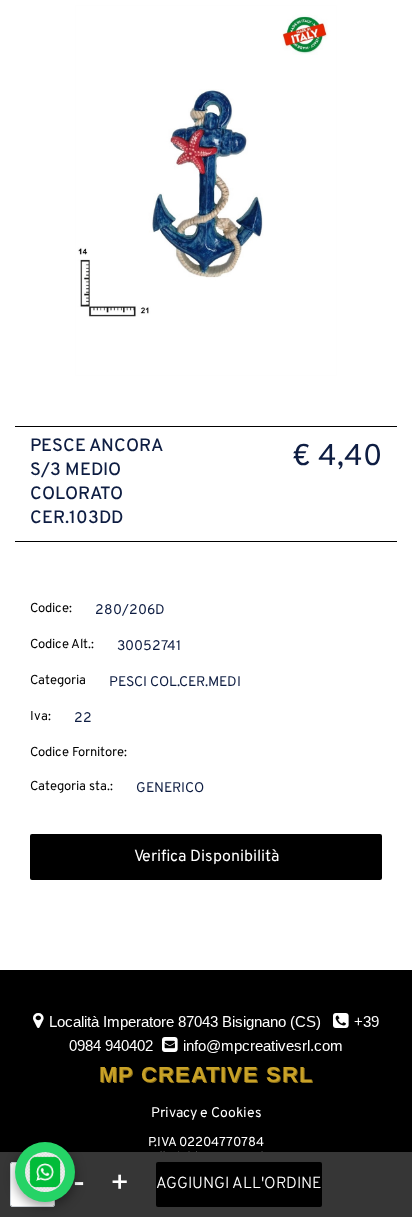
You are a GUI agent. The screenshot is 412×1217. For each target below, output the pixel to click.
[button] (206, 190)
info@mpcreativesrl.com (263, 1045)
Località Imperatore (185, 1021)
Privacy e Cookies (206, 1113)
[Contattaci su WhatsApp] (45, 1172)
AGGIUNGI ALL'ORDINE (239, 1184)
